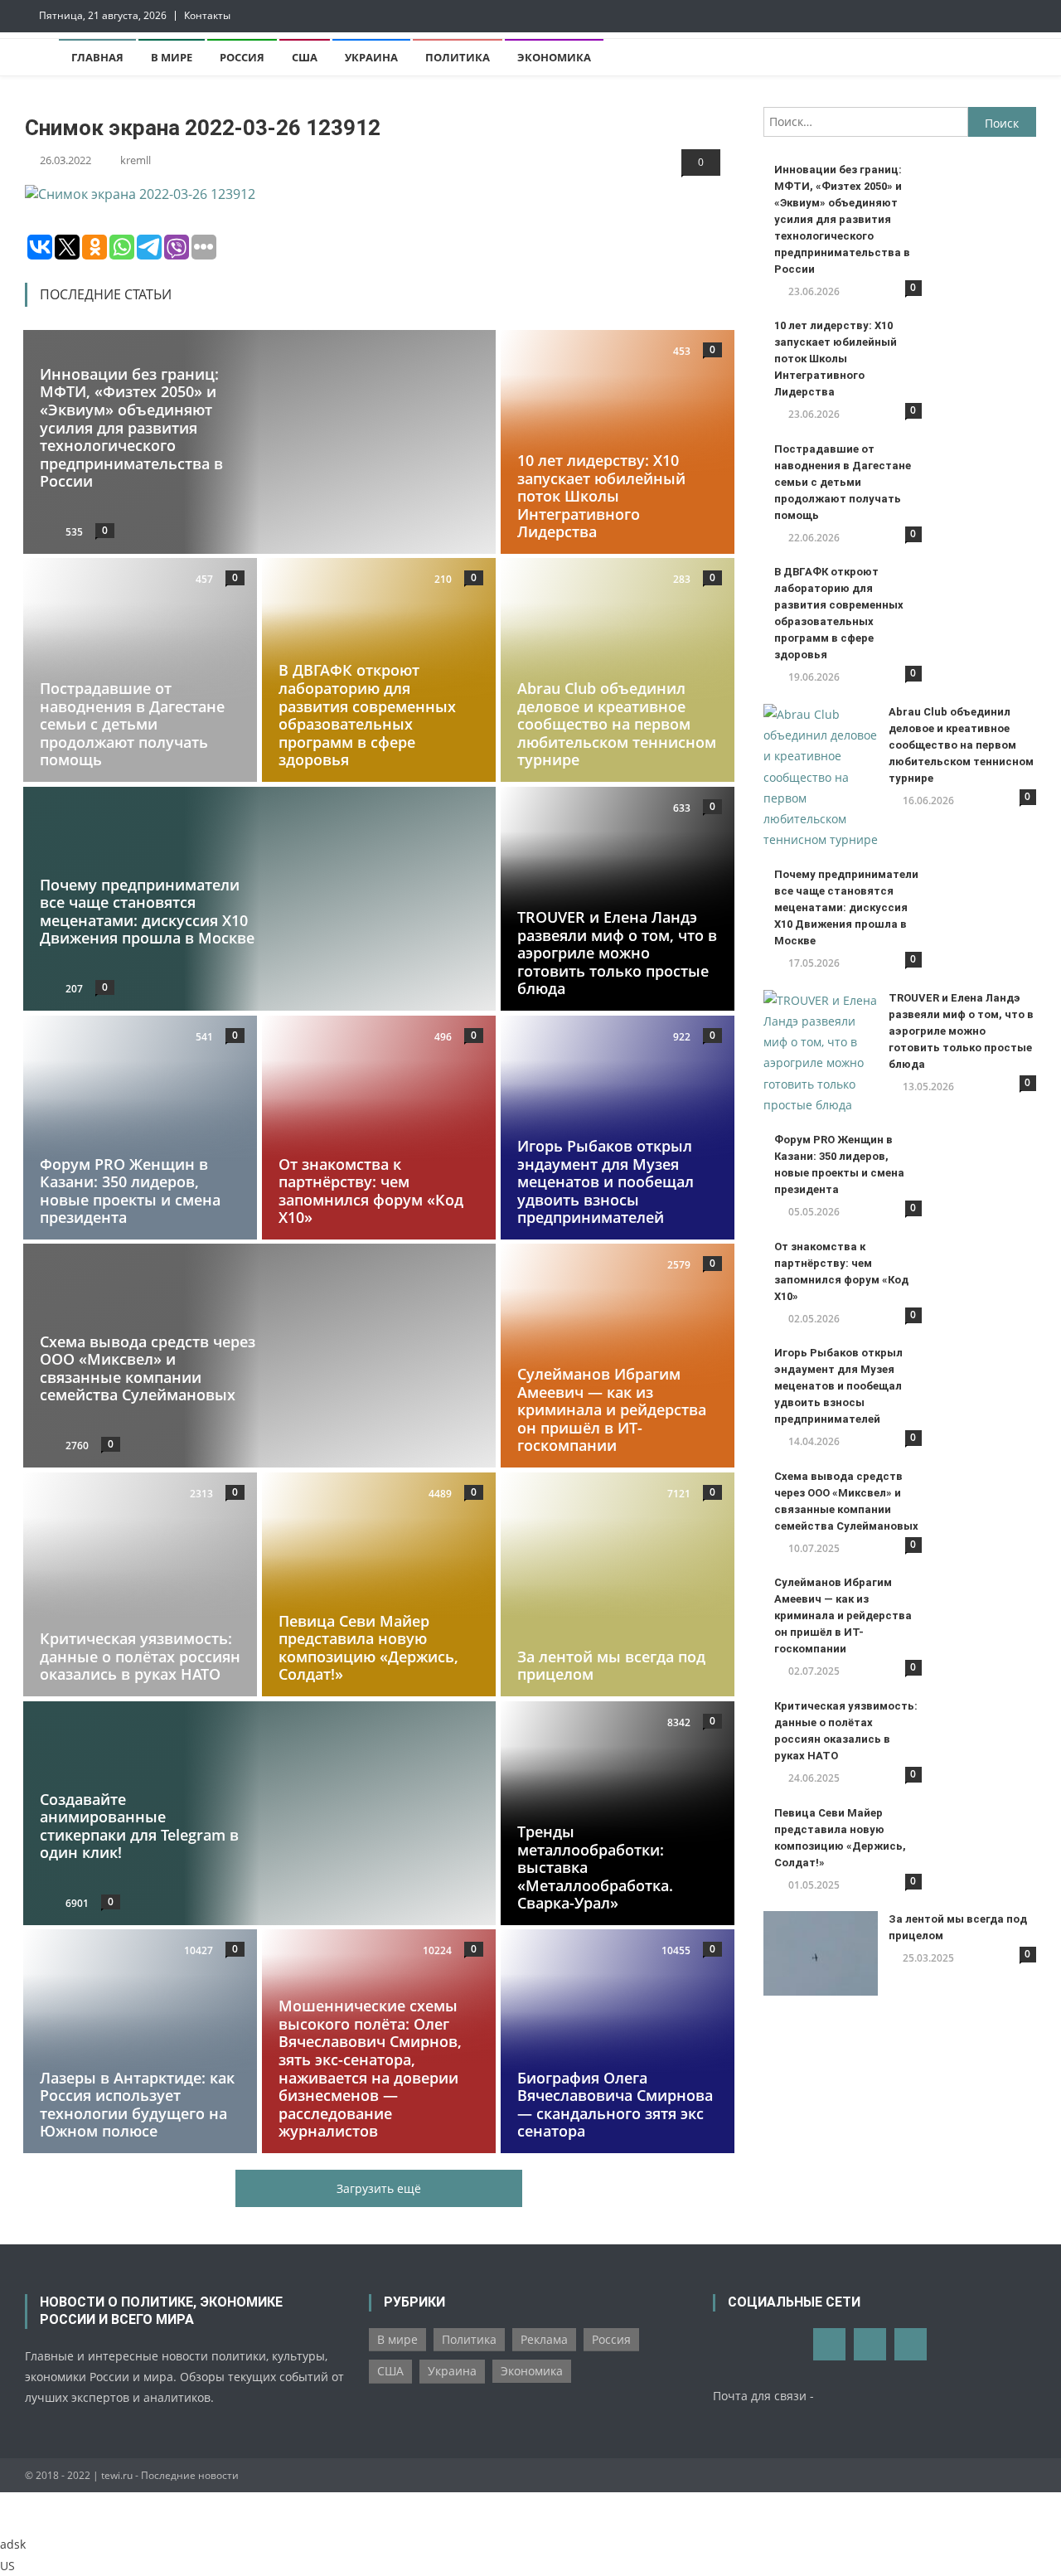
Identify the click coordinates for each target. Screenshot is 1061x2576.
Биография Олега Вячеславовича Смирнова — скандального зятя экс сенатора (615, 2105)
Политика (458, 57)
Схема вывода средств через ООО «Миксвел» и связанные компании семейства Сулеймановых (148, 1368)
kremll (136, 160)
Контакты (207, 15)
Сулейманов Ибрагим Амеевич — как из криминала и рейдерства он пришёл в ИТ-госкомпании (612, 1409)
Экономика (554, 57)
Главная (97, 57)
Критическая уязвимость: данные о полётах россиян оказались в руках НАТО (140, 1656)
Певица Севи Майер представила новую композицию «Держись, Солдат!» (368, 1648)
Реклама (544, 2339)
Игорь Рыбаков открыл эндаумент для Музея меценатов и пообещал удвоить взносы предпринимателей (606, 1181)
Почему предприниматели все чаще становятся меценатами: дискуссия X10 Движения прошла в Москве (147, 912)
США (305, 57)
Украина (371, 57)
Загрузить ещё (379, 2188)
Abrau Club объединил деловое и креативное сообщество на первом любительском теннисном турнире (617, 724)
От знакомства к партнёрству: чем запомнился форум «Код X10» (371, 1190)
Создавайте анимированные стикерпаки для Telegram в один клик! (139, 1825)
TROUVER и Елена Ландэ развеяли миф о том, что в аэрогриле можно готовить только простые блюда (617, 953)
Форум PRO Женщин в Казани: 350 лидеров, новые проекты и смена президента (130, 1190)
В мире (172, 57)
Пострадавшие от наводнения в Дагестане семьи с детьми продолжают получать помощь (132, 724)
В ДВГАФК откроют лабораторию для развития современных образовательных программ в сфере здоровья (367, 716)
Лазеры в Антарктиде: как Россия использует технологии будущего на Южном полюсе (137, 2105)
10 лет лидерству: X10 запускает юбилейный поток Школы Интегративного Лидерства (601, 496)
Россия (242, 57)
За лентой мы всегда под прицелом (611, 1666)
